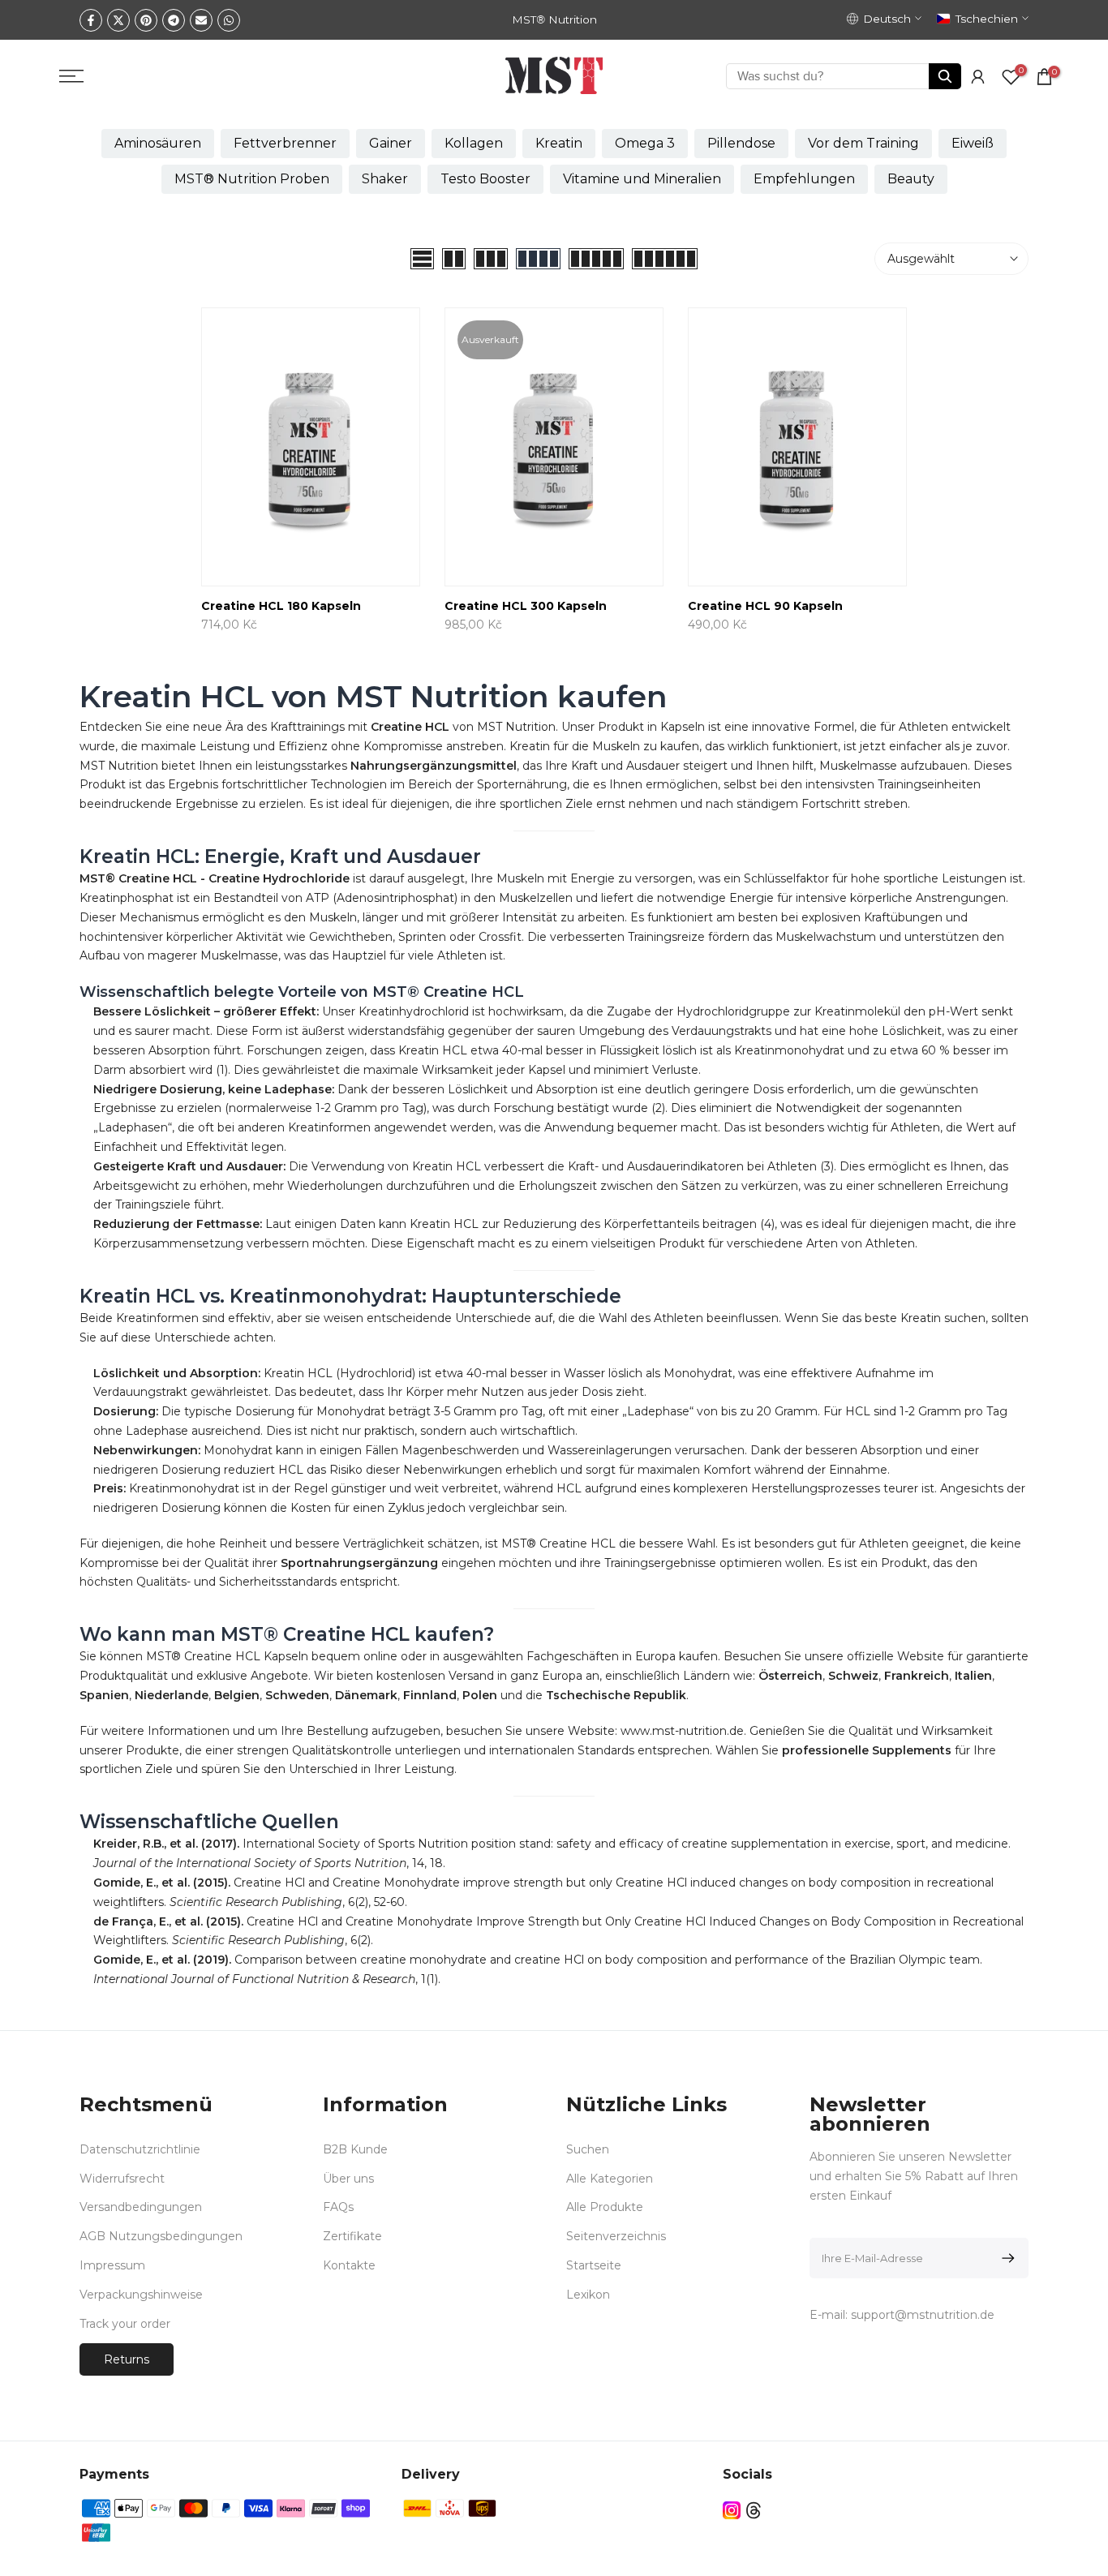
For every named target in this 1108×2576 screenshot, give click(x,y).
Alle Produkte (605, 2207)
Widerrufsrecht (122, 2179)
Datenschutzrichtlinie (140, 2149)
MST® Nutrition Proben (252, 179)
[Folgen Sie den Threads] (754, 2510)
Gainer (391, 143)
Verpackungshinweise (141, 2295)
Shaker (385, 179)
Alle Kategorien (610, 2179)
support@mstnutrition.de (923, 2315)
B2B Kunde (355, 2149)
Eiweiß (973, 143)
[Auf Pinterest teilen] (146, 20)
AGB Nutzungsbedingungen (161, 2236)
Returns (127, 2359)
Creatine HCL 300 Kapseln (526, 606)
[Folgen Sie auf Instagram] (732, 2510)
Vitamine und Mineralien (642, 179)
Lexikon (588, 2295)
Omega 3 (645, 143)
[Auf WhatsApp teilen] (229, 20)
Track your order (125, 2324)
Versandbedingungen (141, 2207)
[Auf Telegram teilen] (174, 20)
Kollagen (474, 143)
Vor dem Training (863, 143)
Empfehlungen (804, 179)
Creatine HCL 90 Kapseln (765, 606)
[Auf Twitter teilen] (118, 20)
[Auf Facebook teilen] (91, 20)
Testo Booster (485, 179)
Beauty (911, 179)
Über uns (348, 2179)
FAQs (338, 2207)
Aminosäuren (158, 143)
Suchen (588, 2149)
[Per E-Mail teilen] (201, 20)
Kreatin (559, 143)
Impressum (112, 2265)
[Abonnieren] (1005, 2258)
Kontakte (349, 2265)
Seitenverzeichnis (616, 2236)
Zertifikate (352, 2236)
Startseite (594, 2265)
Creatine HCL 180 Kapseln (281, 606)
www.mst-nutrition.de (682, 1731)
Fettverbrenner (285, 143)
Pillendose (741, 143)
